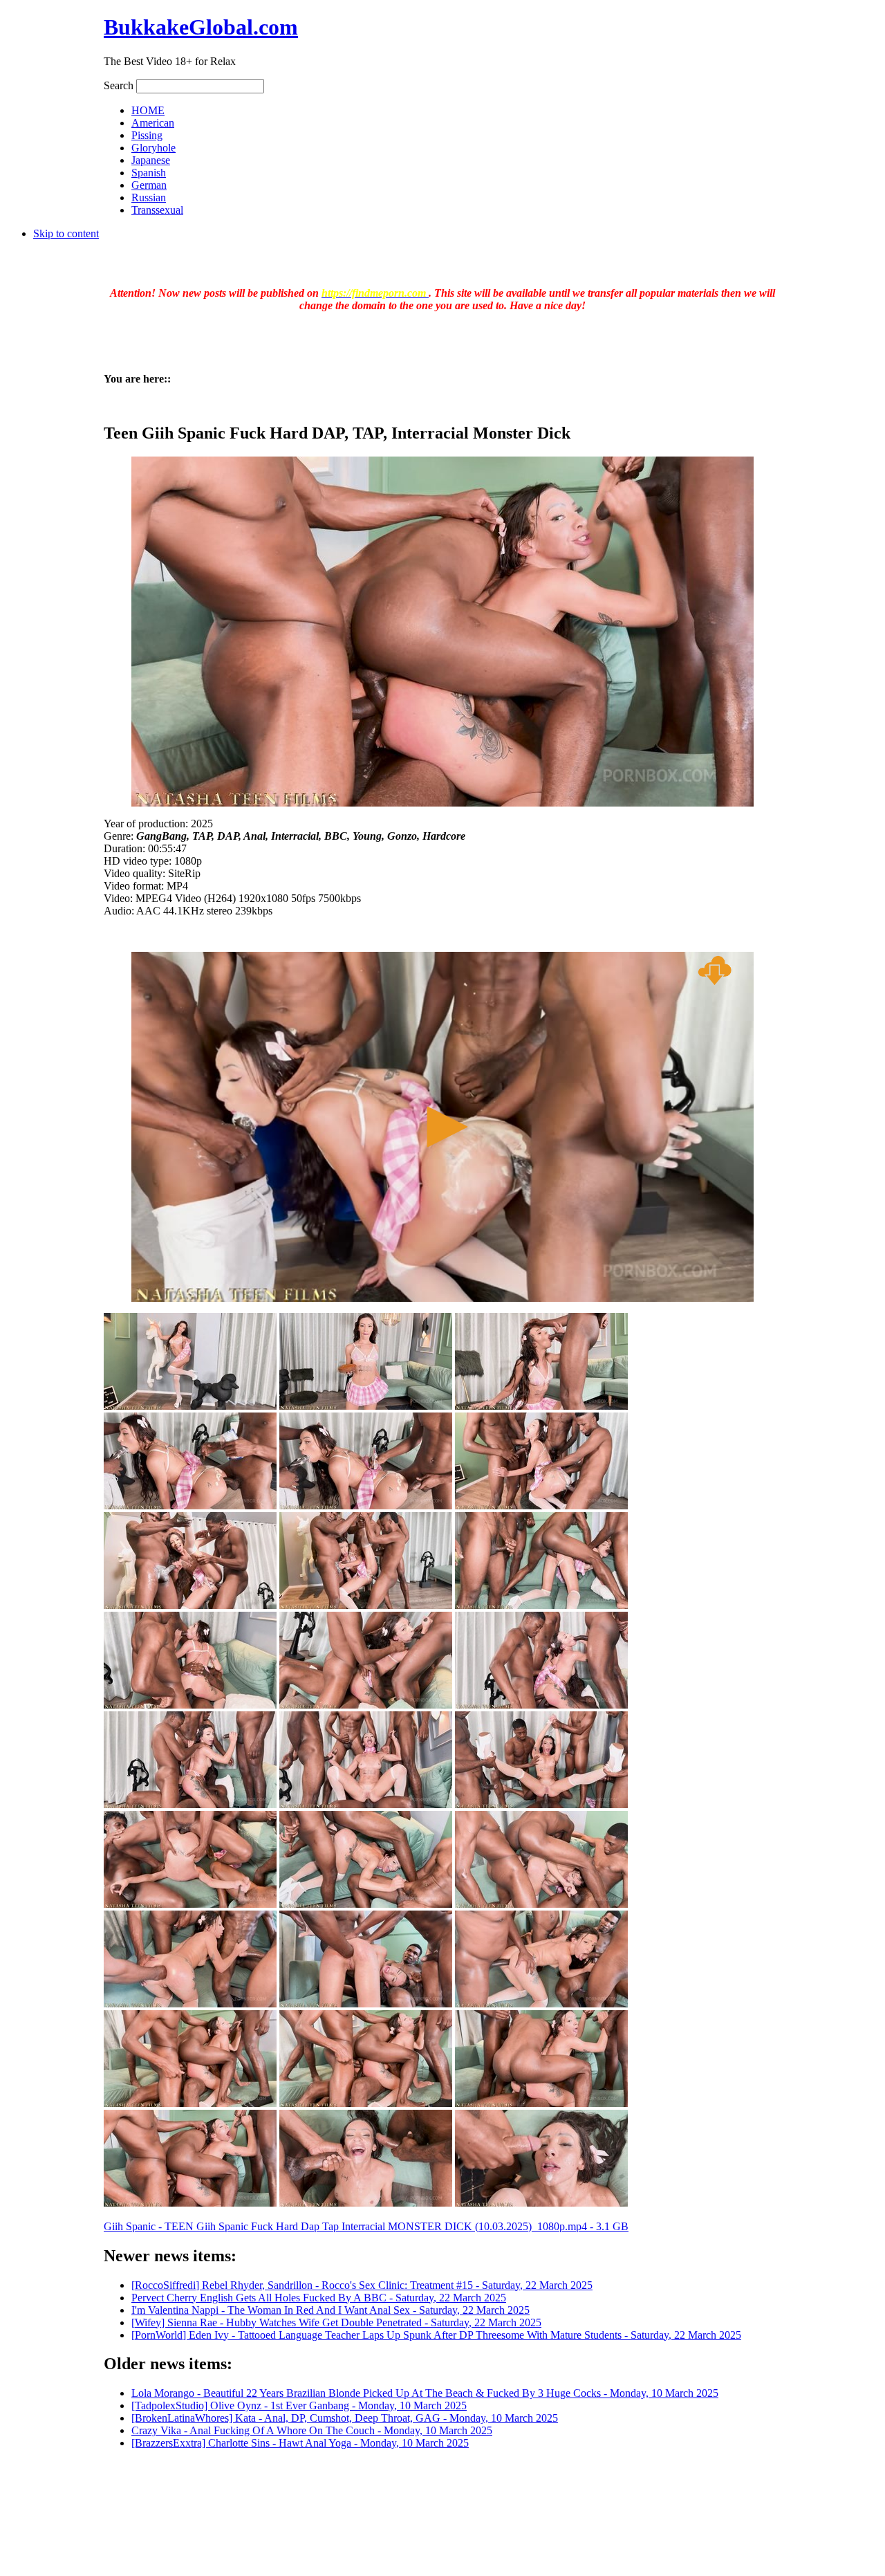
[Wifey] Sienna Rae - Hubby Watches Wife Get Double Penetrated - (336, 2322)
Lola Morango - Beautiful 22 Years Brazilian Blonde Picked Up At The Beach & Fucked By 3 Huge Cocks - (425, 2393)
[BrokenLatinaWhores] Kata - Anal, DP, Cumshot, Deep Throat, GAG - (345, 2418)
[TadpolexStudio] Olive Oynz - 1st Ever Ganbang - (299, 2405)
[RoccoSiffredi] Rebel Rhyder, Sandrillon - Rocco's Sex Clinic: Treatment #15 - (362, 2285)
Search (120, 85)
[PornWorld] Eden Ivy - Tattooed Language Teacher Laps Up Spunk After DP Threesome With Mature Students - (436, 2335)
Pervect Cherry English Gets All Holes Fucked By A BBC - (319, 2298)
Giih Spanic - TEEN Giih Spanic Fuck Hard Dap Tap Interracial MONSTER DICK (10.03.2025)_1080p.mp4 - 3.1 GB (366, 2226)
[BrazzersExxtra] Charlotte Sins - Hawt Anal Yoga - (300, 2443)
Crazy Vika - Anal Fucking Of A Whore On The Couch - (312, 2430)
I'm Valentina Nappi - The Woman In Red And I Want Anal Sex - (330, 2310)
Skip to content (66, 233)
